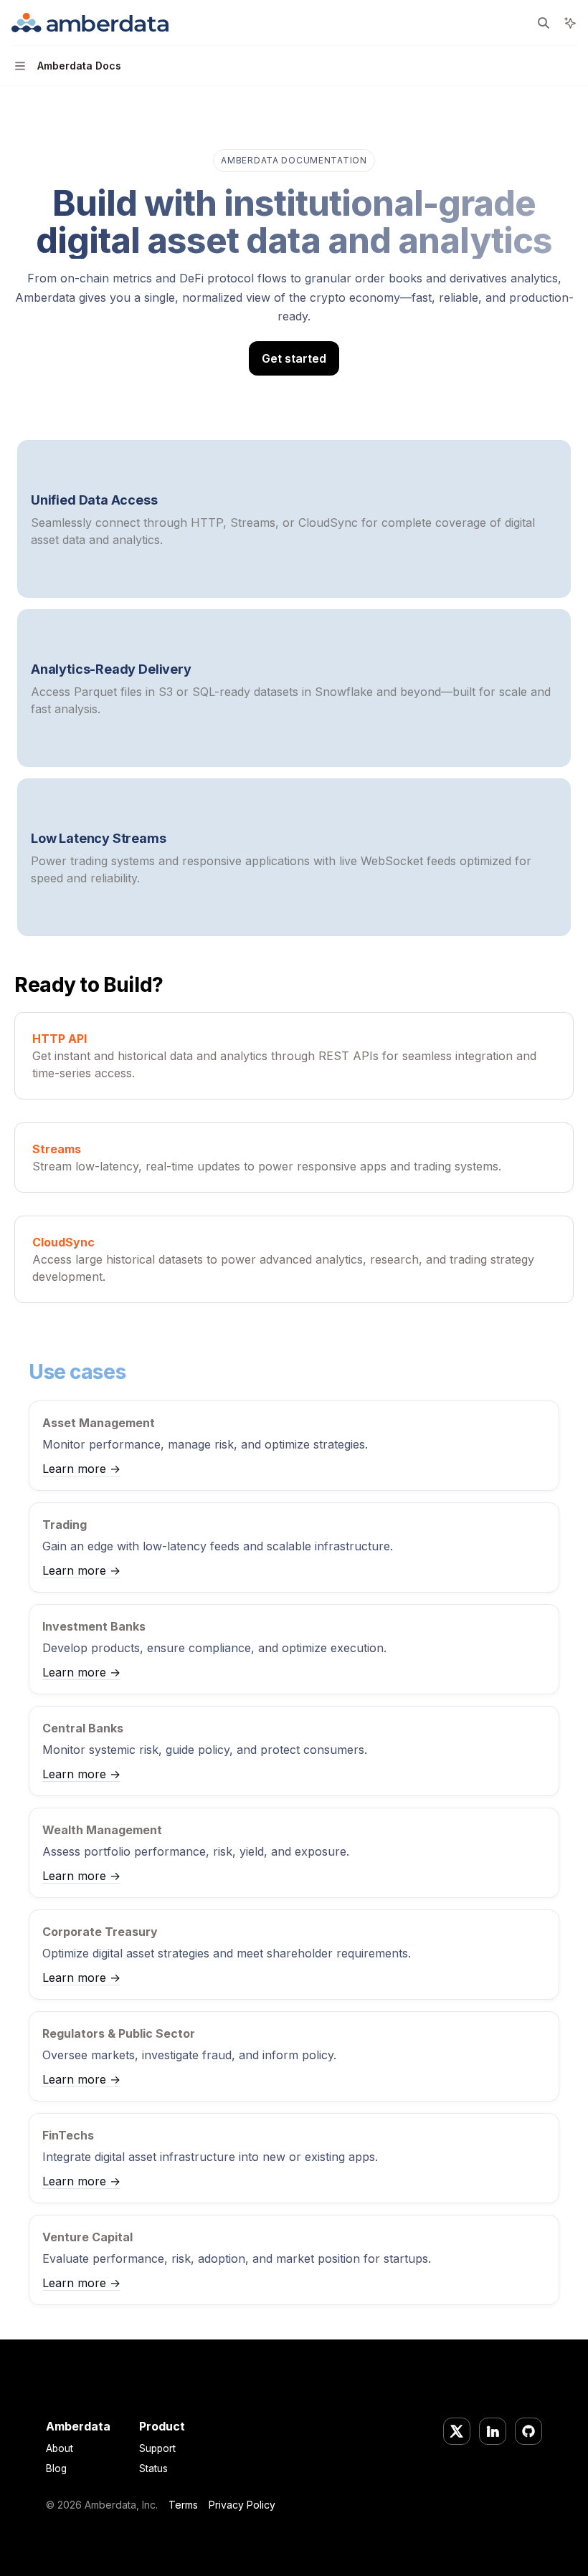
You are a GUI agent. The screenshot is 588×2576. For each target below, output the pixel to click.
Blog (56, 2468)
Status (153, 2468)
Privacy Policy (242, 2505)
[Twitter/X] (457, 2431)
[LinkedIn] (493, 2431)
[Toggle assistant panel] (570, 23)
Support (157, 2448)
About (60, 2448)
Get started (294, 358)
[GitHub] (528, 2431)
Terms (183, 2505)
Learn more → (81, 1469)
